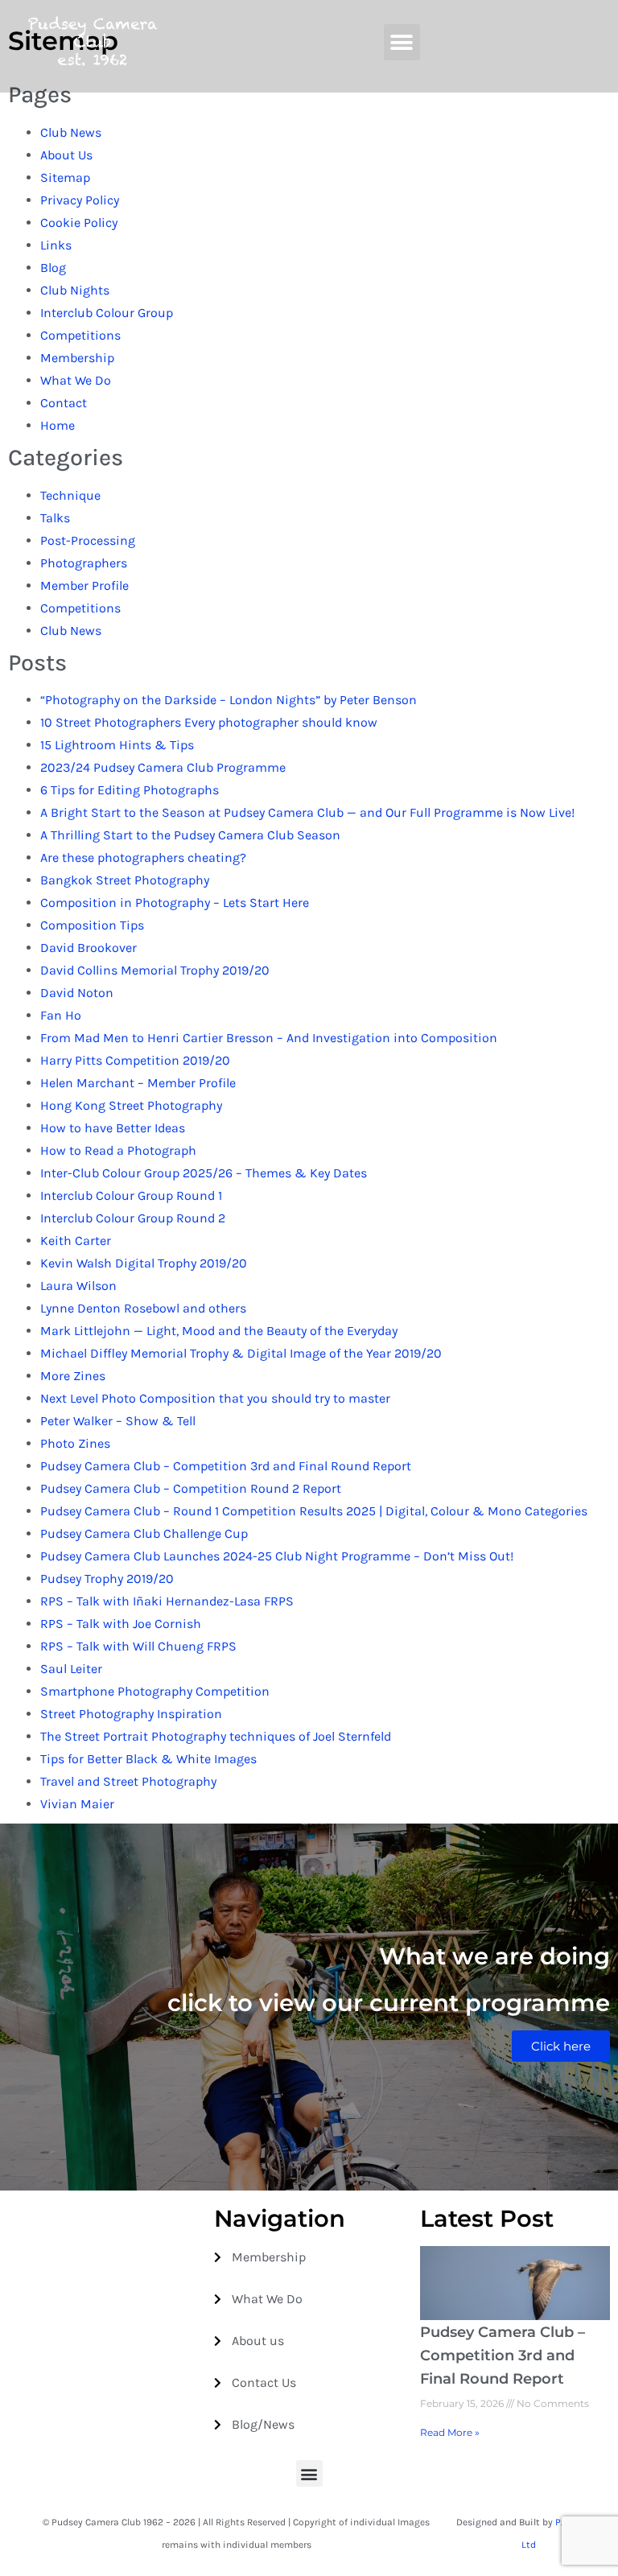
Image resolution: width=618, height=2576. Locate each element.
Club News (71, 132)
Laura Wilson (78, 1286)
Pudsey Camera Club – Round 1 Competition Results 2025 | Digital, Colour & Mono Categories (314, 1511)
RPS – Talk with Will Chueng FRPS (138, 1646)
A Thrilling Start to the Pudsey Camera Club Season (190, 835)
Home (58, 425)
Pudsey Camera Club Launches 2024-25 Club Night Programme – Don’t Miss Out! (277, 1556)
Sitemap (65, 177)
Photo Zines (75, 1443)
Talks (55, 518)
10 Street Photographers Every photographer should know (209, 722)
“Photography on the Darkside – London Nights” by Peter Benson (229, 700)
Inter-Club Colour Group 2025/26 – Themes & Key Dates (204, 1173)
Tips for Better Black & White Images (148, 1759)
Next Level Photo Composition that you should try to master (215, 1398)
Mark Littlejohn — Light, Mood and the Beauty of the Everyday (219, 1331)
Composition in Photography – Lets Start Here (175, 903)
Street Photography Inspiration (131, 1714)
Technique (70, 495)
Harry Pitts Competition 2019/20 (135, 1060)
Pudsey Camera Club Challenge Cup (144, 1533)
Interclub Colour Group (107, 313)
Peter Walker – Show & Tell (118, 1421)
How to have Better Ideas (113, 1128)
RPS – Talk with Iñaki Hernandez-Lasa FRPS (167, 1601)
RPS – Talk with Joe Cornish (121, 1624)
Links (56, 245)
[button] (402, 42)
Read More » (450, 2432)
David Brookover (89, 948)
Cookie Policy (79, 223)
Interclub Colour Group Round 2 (133, 1218)
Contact (64, 403)
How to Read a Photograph (118, 1150)
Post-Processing (88, 540)
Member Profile (84, 585)
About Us (66, 155)
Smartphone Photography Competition (155, 1691)
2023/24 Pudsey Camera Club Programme (163, 767)
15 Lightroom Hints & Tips (117, 745)
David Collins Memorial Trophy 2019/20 (155, 970)
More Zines (73, 1376)
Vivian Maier (77, 1804)
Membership (77, 358)
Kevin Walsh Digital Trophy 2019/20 (144, 1263)
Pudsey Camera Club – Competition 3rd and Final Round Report (226, 1466)
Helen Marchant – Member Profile (138, 1083)
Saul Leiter (71, 1669)
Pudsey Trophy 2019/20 (107, 1579)
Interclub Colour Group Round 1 (131, 1195)
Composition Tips (92, 925)
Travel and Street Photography (128, 1781)
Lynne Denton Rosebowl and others (143, 1308)
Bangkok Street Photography (125, 880)
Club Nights (75, 290)
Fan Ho (61, 1015)
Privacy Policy (80, 200)
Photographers (84, 563)
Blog (53, 268)
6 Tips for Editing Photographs (130, 790)
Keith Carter (76, 1241)
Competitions (80, 335)
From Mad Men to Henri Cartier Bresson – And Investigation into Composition (269, 1038)
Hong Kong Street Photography (131, 1105)
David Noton (77, 993)
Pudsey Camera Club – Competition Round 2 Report (191, 1488)
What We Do (76, 380)
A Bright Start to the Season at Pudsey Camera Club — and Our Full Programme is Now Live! (307, 812)
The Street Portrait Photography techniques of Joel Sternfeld (216, 1736)
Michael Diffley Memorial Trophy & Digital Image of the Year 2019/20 (241, 1353)
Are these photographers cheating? (143, 857)
